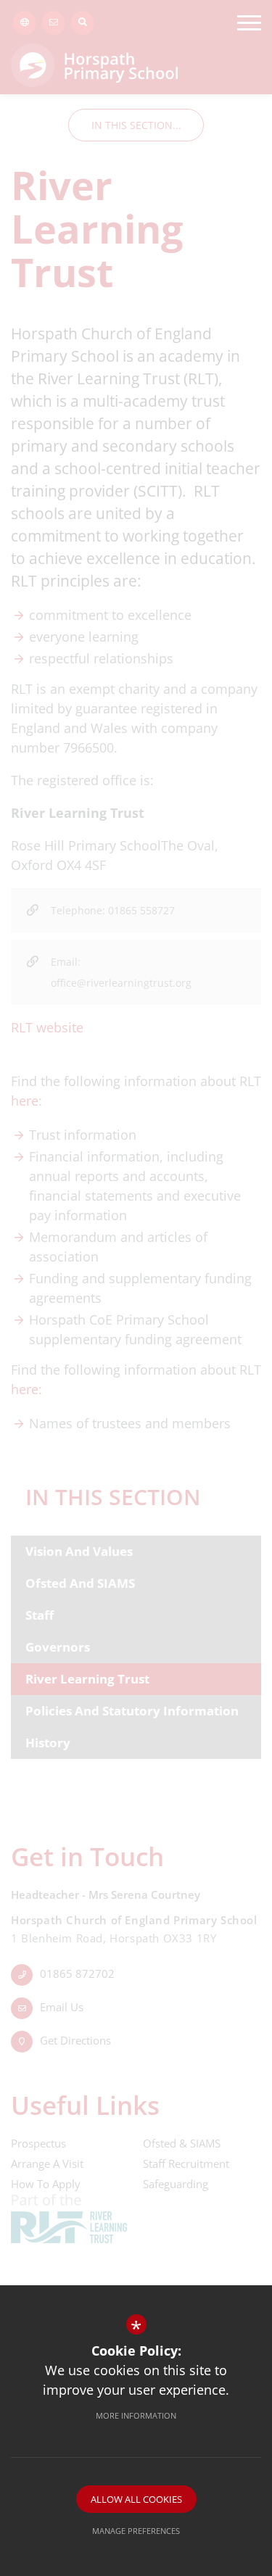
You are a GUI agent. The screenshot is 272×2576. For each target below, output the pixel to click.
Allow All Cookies (136, 2499)
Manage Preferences (136, 2531)
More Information (136, 2415)
